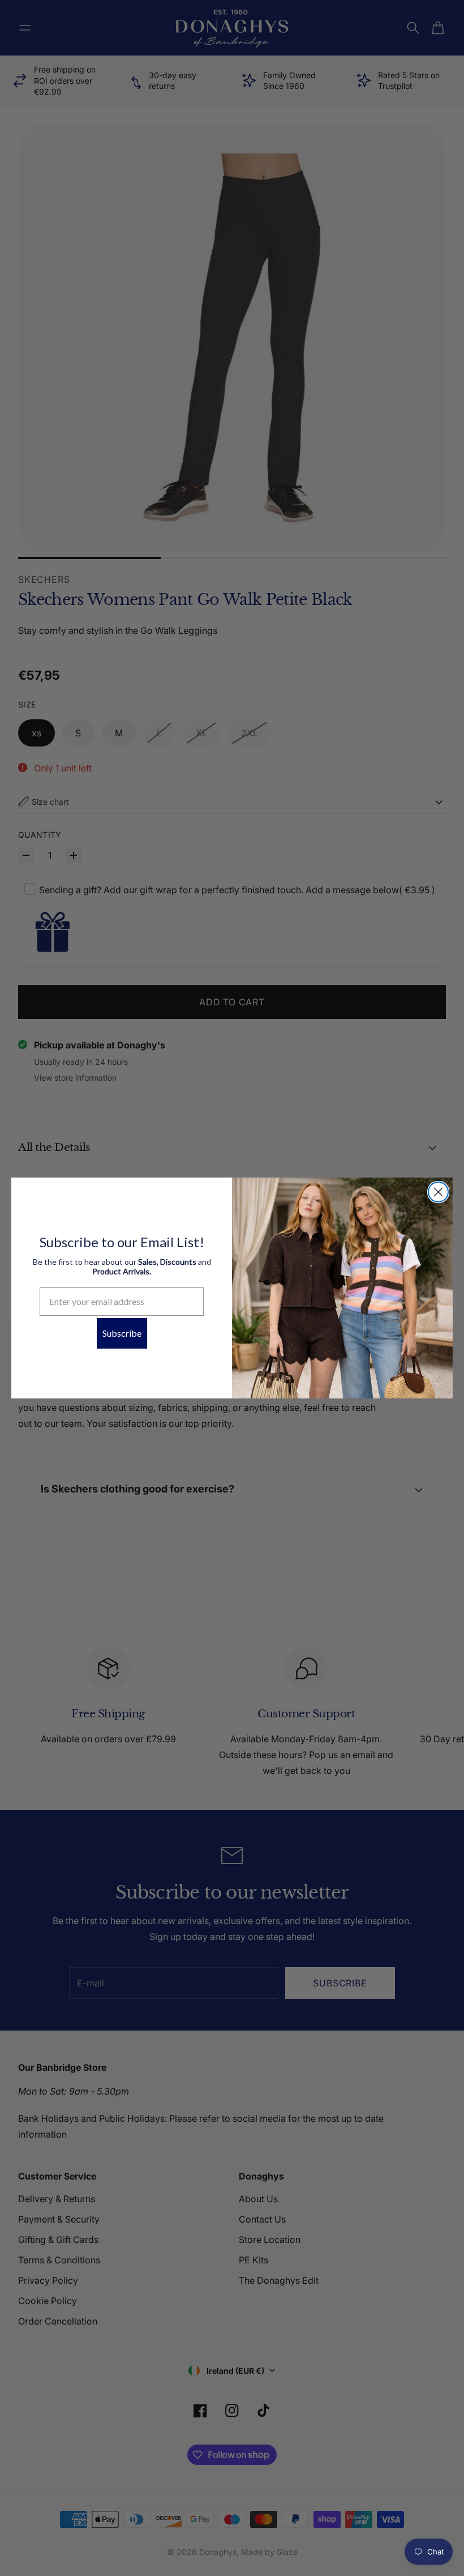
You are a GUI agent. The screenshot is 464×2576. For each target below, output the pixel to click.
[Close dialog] (438, 1192)
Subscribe (122, 1333)
